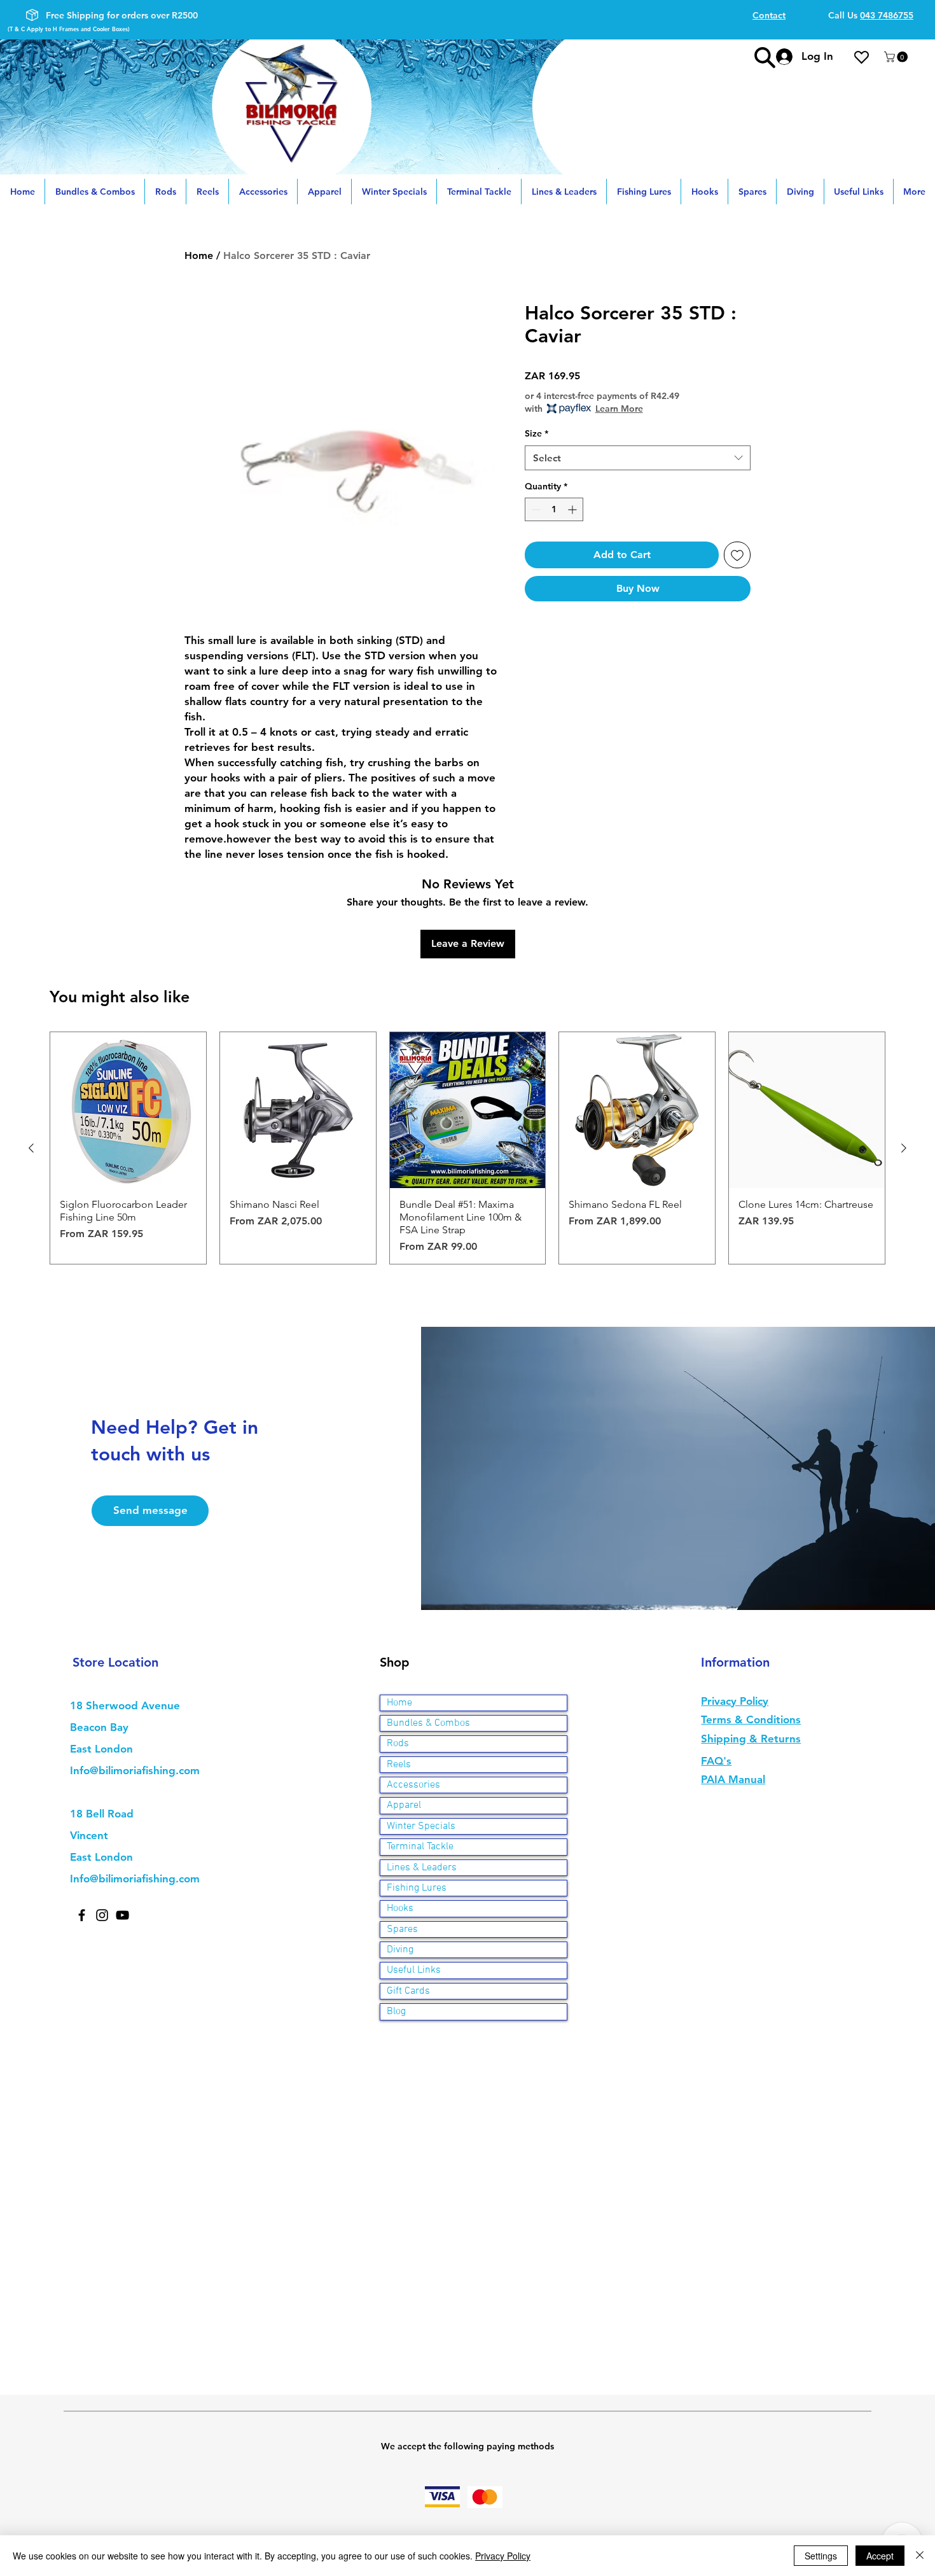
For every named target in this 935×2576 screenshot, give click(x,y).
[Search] (765, 57)
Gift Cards (408, 1991)
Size (537, 433)
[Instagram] (102, 1915)
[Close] (920, 2556)
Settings (821, 2556)
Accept (880, 2556)
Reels (399, 1765)
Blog (396, 2012)
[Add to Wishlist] (737, 555)
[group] (468, 1148)
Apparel (404, 1805)
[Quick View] (128, 1110)
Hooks (400, 1908)
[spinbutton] (554, 509)
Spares (402, 1929)
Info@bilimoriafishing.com (135, 1770)
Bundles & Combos (428, 1723)
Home (199, 255)
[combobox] (638, 458)
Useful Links (414, 1970)
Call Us (871, 15)
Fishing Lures (417, 1888)
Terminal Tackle (420, 1847)
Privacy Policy (503, 2556)
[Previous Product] (31, 1148)
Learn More (619, 409)
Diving (400, 1950)
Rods (398, 1744)
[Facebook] (82, 1915)
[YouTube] (122, 1915)
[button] (897, 57)
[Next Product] (904, 1148)
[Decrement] (535, 509)
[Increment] (573, 509)
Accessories (413, 1785)
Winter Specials (421, 1826)
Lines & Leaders (422, 1868)
